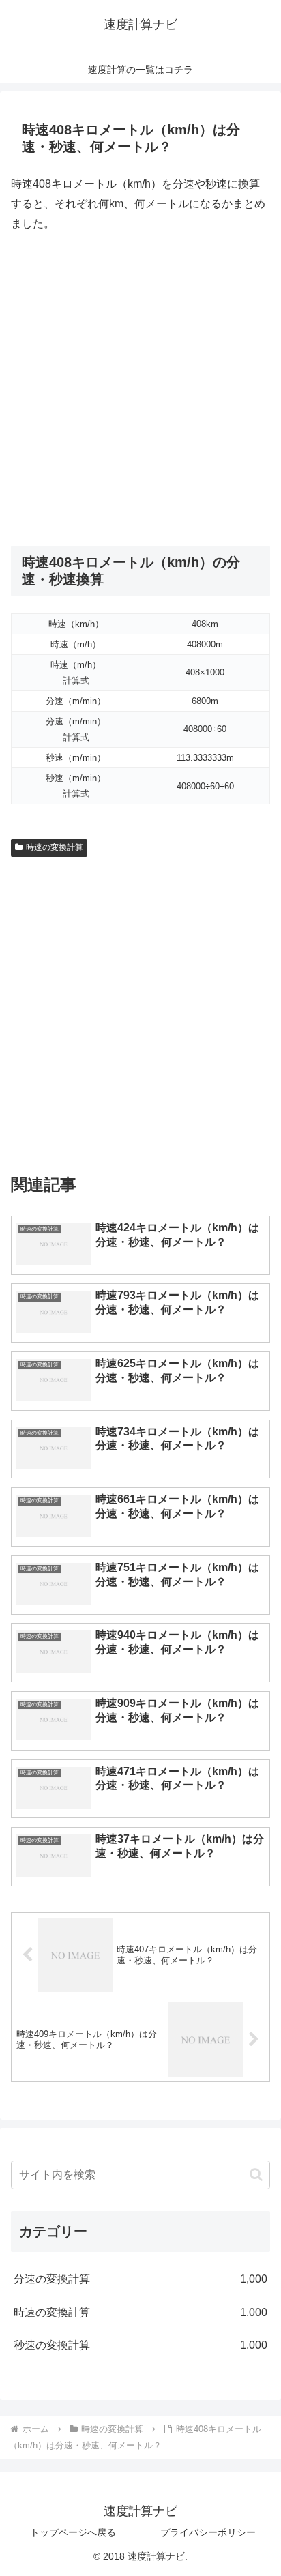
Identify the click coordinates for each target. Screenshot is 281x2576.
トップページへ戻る (73, 2532)
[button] (256, 2175)
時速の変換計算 (55, 847)
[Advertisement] (140, 390)
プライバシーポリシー (208, 2532)
